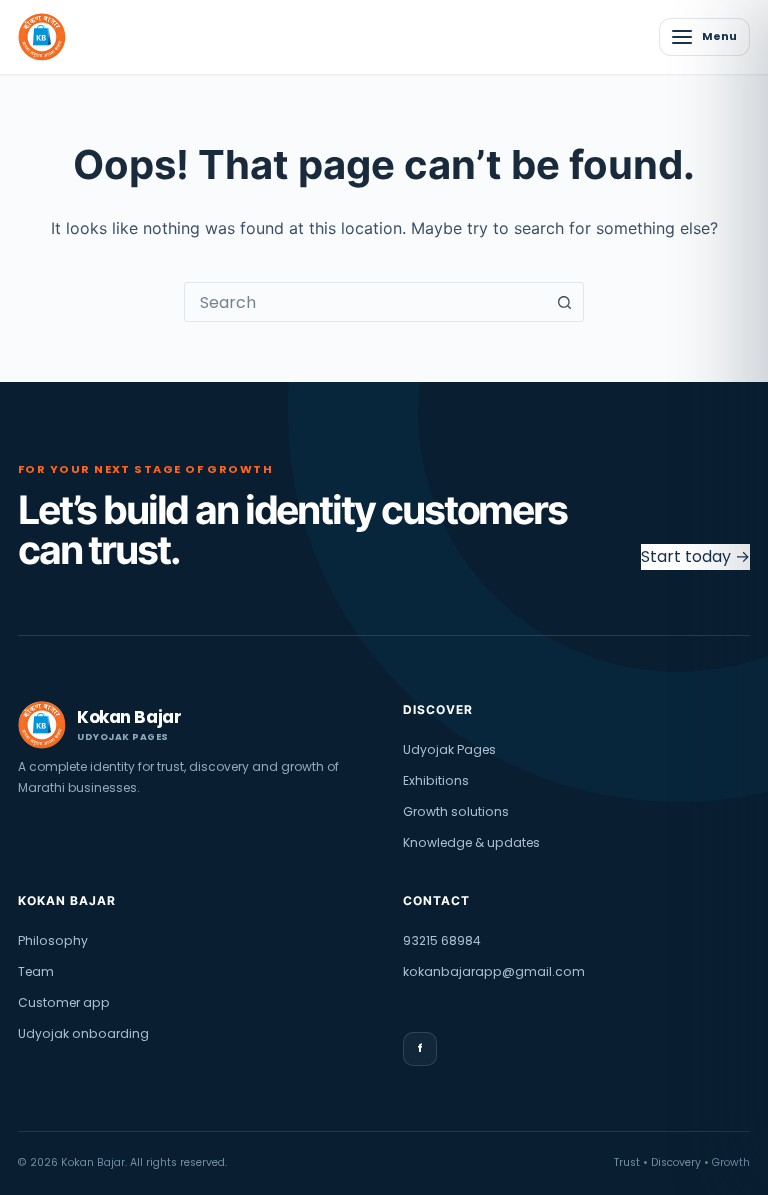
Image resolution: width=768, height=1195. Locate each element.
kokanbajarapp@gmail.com (494, 971)
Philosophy (53, 940)
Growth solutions (456, 811)
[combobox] (365, 302)
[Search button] (564, 302)
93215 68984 (442, 940)
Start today (695, 556)
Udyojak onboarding (83, 1033)
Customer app (64, 1002)
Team (36, 971)
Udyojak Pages (449, 749)
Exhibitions (436, 780)
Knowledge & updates (471, 842)
